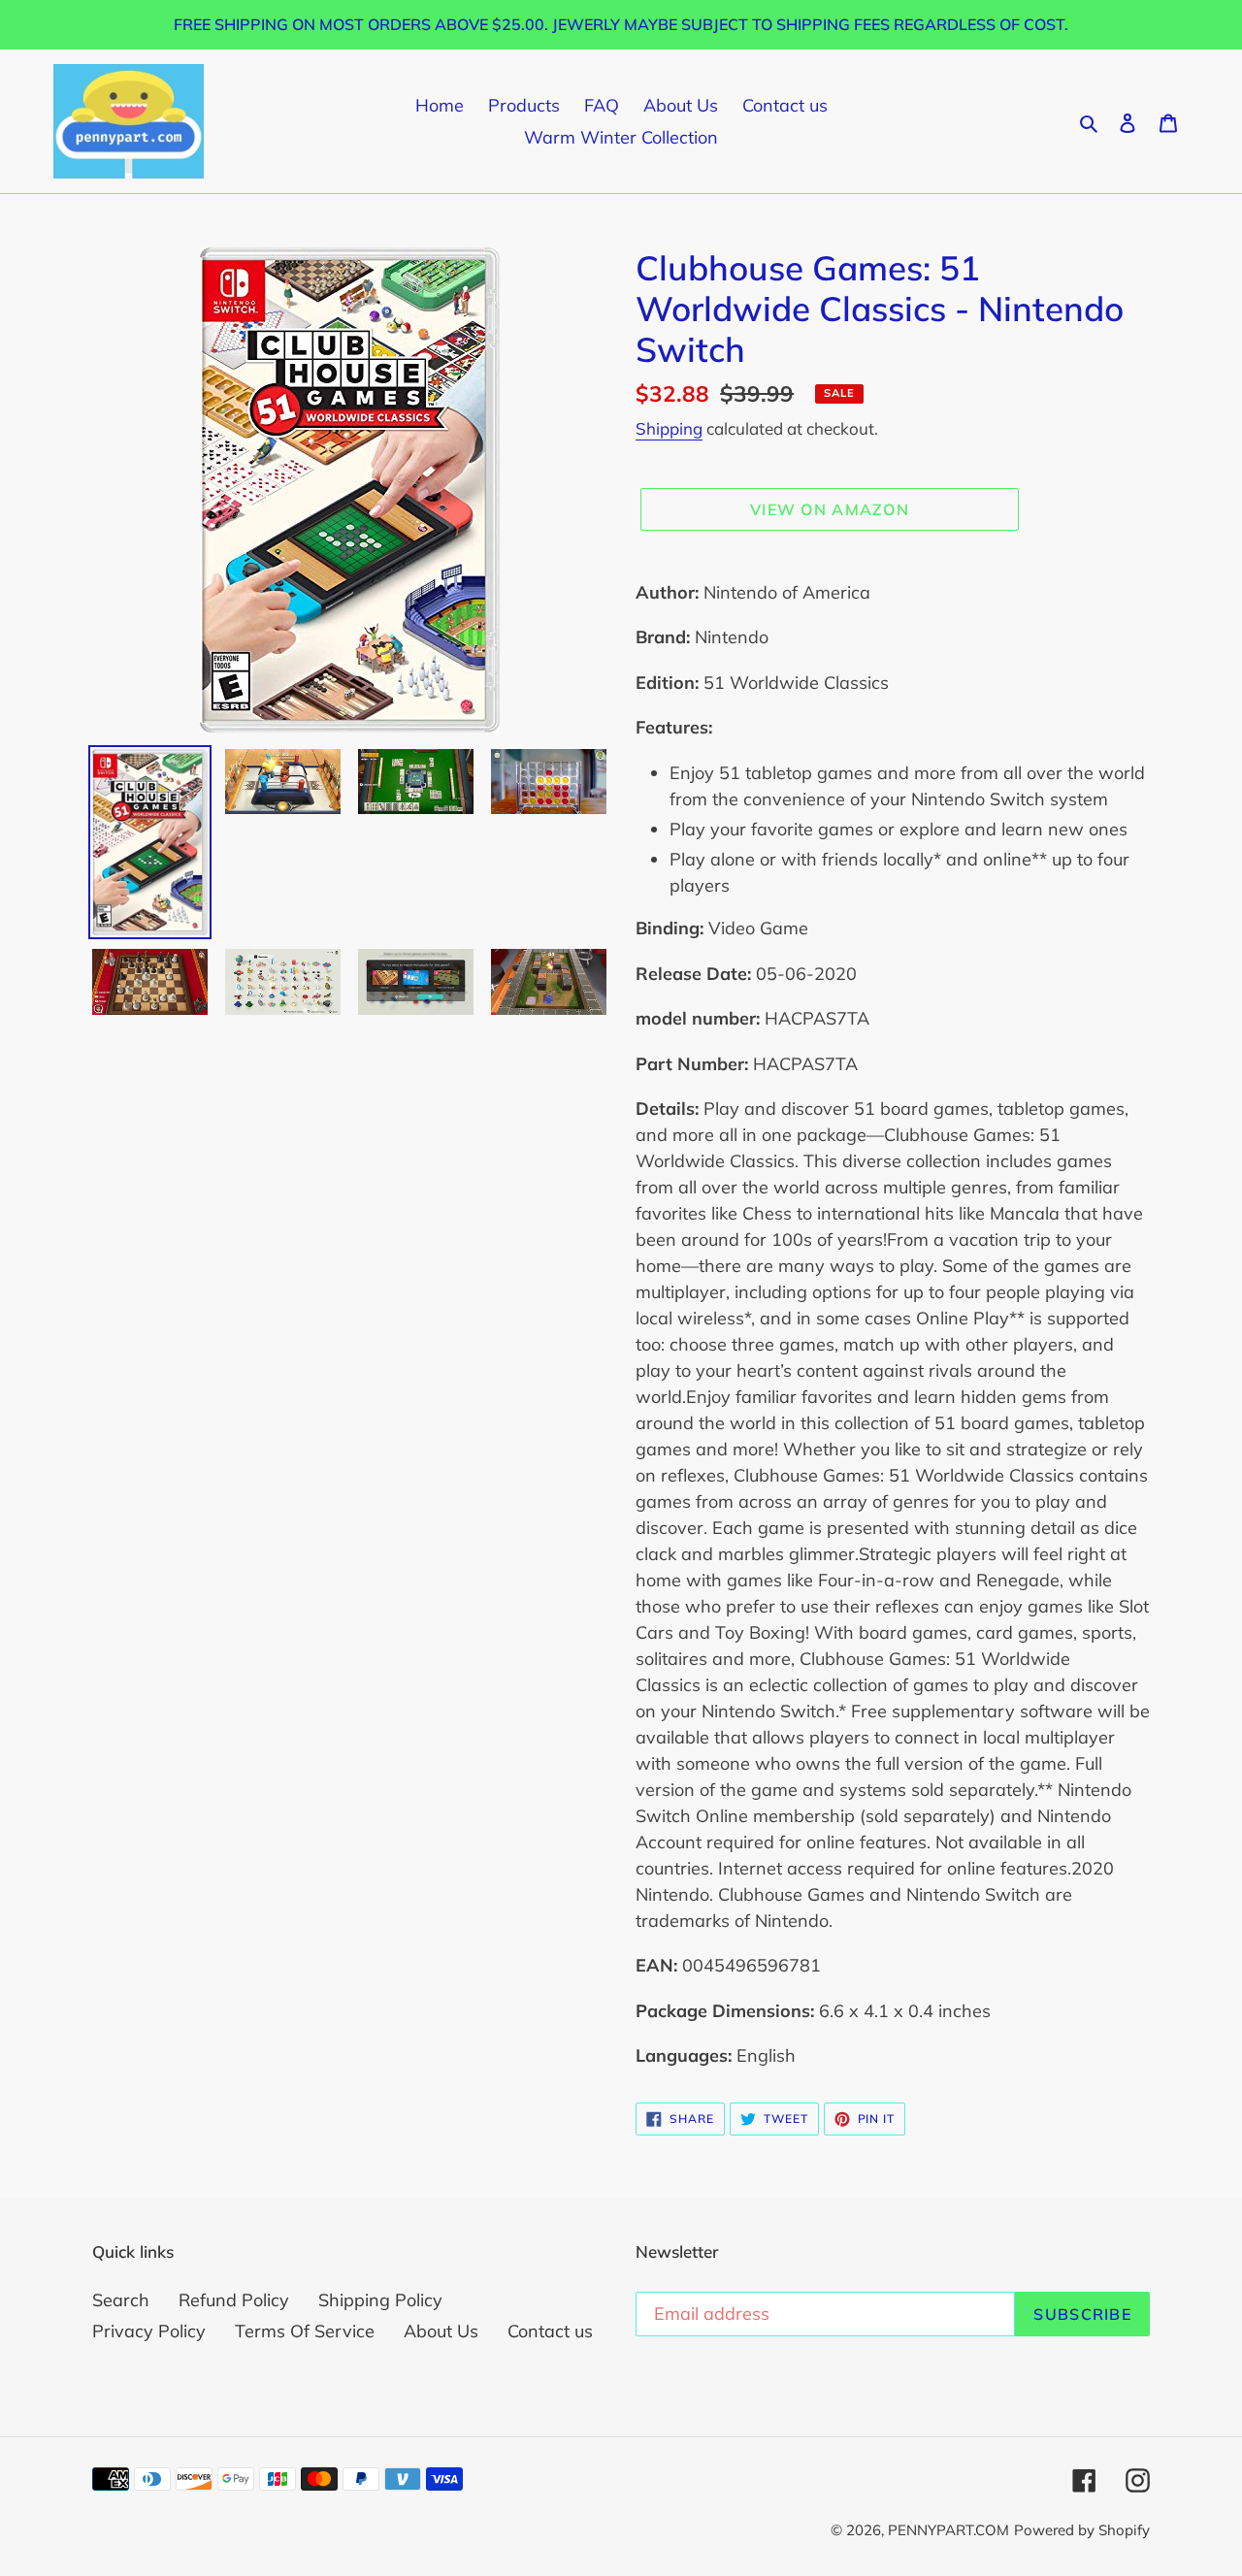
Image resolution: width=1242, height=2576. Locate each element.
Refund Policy (234, 2300)
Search (121, 2300)
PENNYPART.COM (948, 2530)
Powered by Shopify (1082, 2530)
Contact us (550, 2331)
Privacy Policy (149, 2331)
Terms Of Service (305, 2331)
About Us (441, 2331)
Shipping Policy (380, 2300)
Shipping (669, 428)
